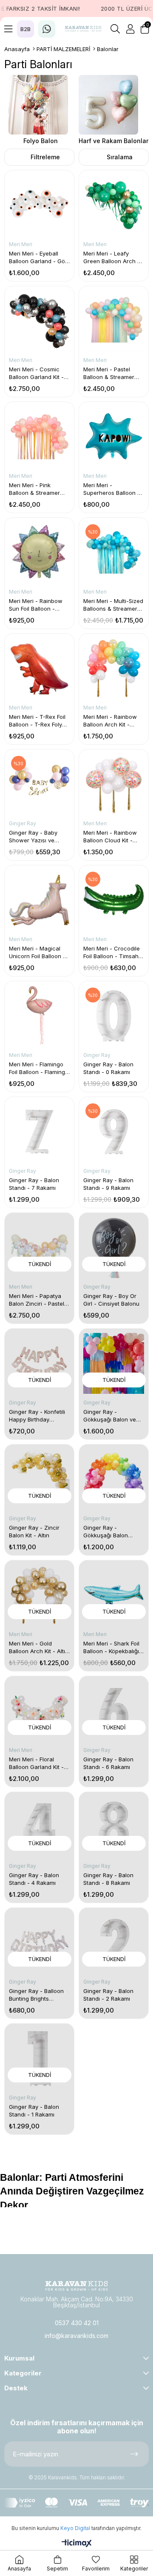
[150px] (76, 2286)
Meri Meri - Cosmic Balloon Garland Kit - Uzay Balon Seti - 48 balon (36, 373)
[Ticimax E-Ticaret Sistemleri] (77, 2544)
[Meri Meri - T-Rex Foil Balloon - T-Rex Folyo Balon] (39, 668)
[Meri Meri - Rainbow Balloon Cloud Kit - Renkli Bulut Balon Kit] (114, 784)
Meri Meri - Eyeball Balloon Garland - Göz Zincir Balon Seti (38, 257)
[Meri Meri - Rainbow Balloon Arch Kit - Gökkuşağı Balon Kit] (114, 668)
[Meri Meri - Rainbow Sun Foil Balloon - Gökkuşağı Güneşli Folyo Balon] (39, 553)
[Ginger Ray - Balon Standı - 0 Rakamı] (114, 1016)
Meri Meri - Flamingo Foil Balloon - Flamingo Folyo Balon (39, 1068)
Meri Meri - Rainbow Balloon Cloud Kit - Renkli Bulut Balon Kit (111, 837)
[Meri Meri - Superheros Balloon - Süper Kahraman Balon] (114, 437)
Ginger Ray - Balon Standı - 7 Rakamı (34, 1184)
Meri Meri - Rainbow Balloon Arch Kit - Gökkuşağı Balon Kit (110, 721)
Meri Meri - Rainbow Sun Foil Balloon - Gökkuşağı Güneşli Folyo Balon (36, 605)
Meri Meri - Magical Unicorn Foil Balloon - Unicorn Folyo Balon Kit (39, 952)
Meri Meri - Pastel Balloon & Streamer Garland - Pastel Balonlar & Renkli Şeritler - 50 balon (109, 373)
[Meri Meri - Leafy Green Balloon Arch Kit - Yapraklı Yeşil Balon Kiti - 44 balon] (114, 205)
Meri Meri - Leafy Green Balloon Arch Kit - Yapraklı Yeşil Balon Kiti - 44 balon (113, 257)
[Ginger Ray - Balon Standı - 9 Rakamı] (114, 1132)
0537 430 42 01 (77, 2323)
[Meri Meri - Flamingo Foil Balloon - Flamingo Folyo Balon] (39, 1016)
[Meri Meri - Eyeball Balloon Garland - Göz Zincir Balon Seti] (39, 205)
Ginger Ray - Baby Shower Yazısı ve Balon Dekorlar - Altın (37, 837)
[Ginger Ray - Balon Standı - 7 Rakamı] (39, 1132)
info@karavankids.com (76, 2336)
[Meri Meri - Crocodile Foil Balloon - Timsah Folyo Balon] (114, 900)
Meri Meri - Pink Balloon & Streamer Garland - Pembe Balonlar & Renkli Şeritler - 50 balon (34, 489)
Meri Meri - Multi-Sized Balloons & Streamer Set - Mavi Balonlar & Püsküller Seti (113, 605)
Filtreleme (45, 157)
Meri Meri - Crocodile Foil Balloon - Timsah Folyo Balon (112, 952)
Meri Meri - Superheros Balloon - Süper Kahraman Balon (112, 489)
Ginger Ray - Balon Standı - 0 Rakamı (108, 1068)
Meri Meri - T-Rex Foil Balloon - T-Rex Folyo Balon (37, 721)
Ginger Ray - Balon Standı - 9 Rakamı (108, 1184)
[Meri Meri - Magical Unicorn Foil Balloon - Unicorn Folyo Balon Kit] (39, 900)
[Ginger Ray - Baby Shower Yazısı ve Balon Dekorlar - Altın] (39, 784)
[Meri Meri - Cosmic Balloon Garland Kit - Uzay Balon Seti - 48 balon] (39, 321)
